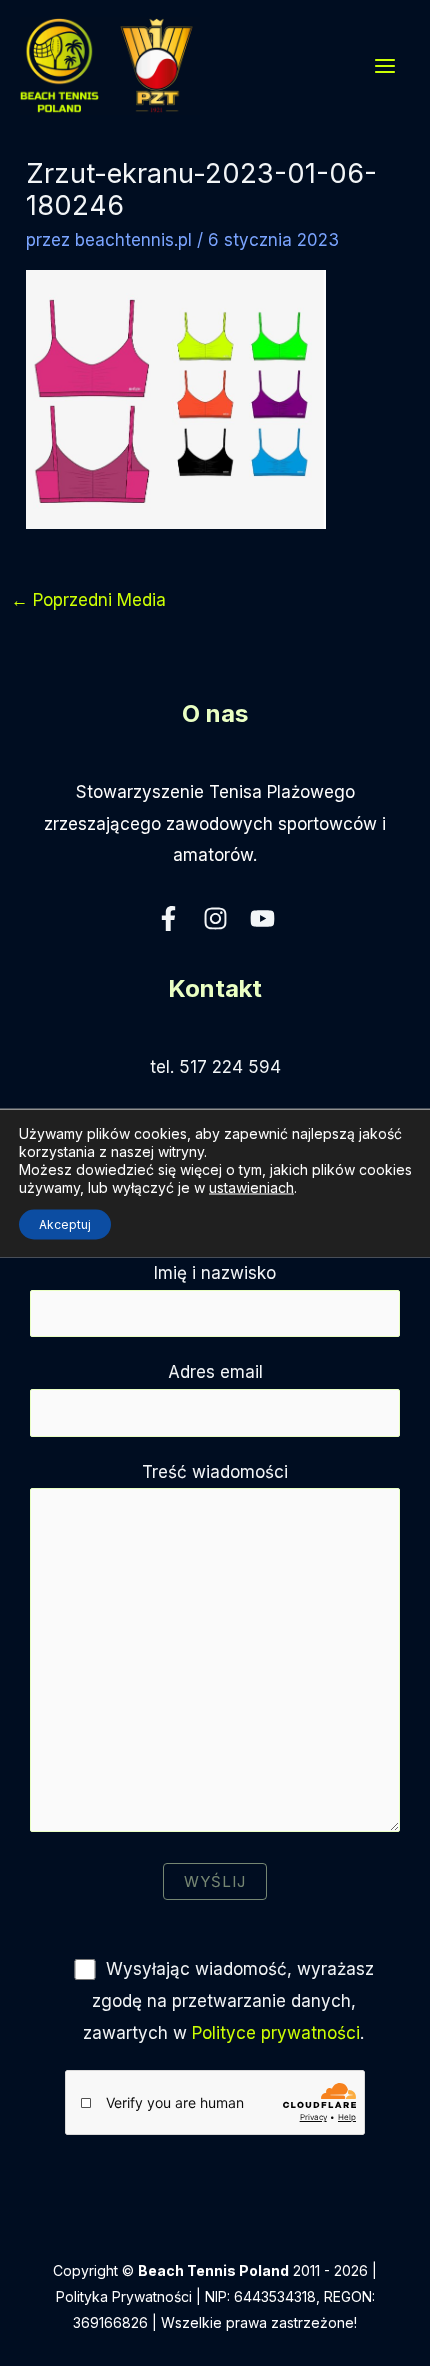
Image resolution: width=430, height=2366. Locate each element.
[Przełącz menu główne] (386, 66)
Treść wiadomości (215, 1472)
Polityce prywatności (276, 2033)
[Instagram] (215, 918)
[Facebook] (168, 918)
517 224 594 (230, 1067)
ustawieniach (251, 1187)
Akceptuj (65, 1224)
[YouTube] (262, 918)
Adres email (215, 1372)
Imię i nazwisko (215, 1273)
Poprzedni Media (88, 600)
